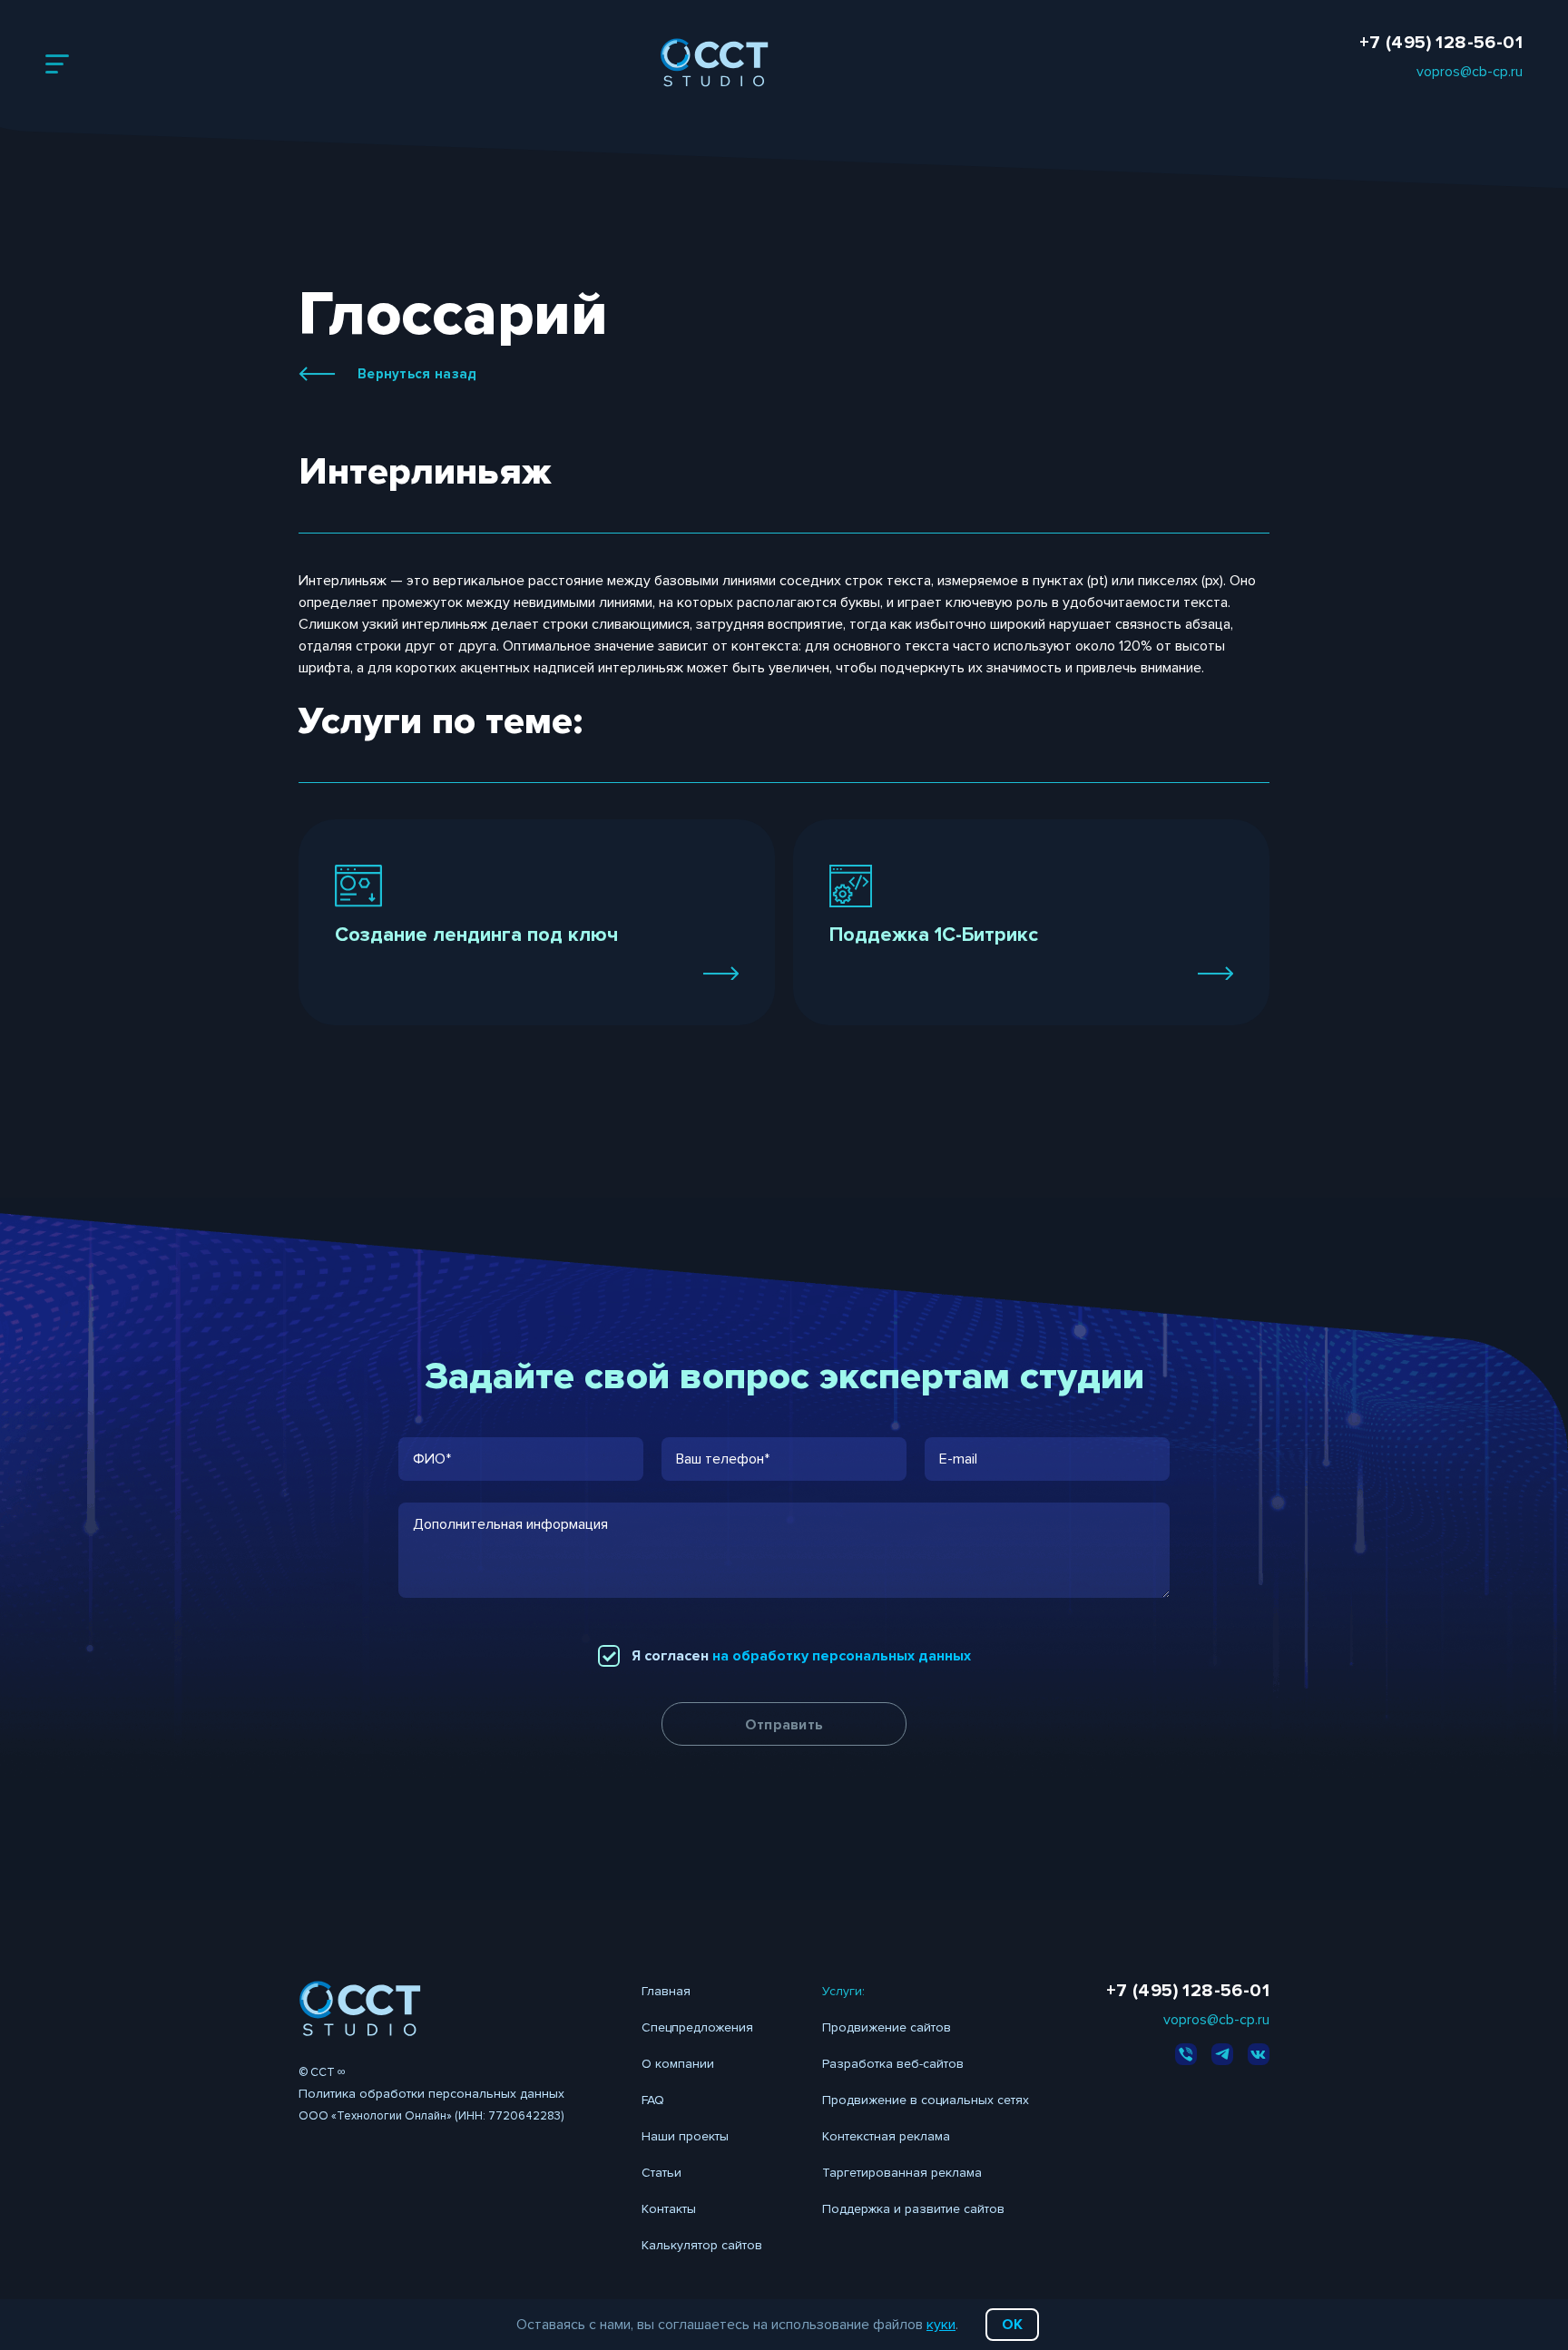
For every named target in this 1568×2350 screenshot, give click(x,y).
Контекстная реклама (886, 2136)
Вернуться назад (417, 374)
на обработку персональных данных (842, 1656)
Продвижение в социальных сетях (926, 2100)
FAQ (653, 2100)
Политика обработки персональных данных (431, 2094)
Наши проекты (685, 2136)
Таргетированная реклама (902, 2173)
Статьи (661, 2173)
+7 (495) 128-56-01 (1441, 43)
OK (1012, 2325)
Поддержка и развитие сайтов (913, 2209)
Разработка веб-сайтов (893, 2064)
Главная (666, 1991)
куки (941, 2325)
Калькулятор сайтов (702, 2245)
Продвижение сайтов (887, 2027)
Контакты (669, 2209)
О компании (678, 2064)
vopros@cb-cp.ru (1470, 72)
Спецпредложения (697, 2027)
